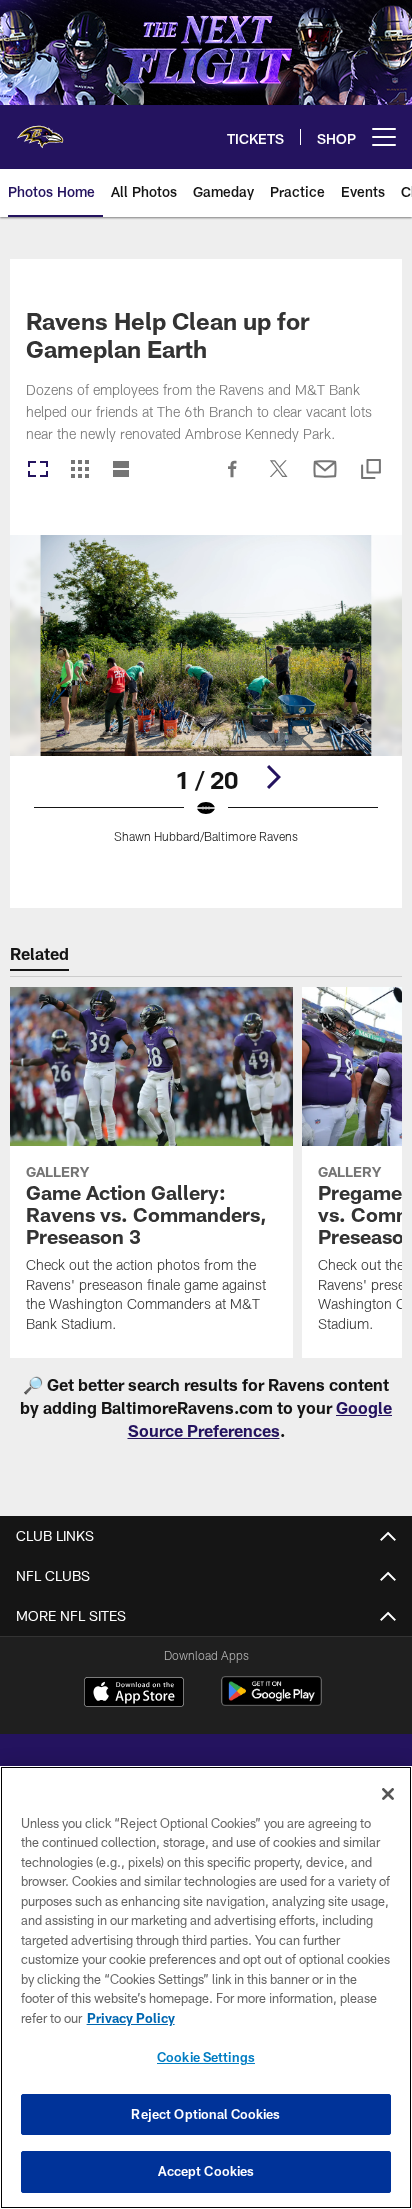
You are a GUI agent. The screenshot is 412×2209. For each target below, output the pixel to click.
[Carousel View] (38, 470)
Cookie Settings (206, 2057)
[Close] (388, 1794)
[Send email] (325, 479)
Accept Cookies (206, 2171)
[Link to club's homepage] (40, 129)
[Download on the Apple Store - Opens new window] (134, 1694)
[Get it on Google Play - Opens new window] (271, 1701)
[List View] (121, 470)
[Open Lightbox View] (206, 701)
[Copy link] (371, 470)
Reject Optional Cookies (205, 2114)
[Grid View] (79, 470)
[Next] (273, 777)
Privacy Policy (131, 2018)
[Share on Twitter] (279, 479)
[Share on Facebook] (233, 479)
